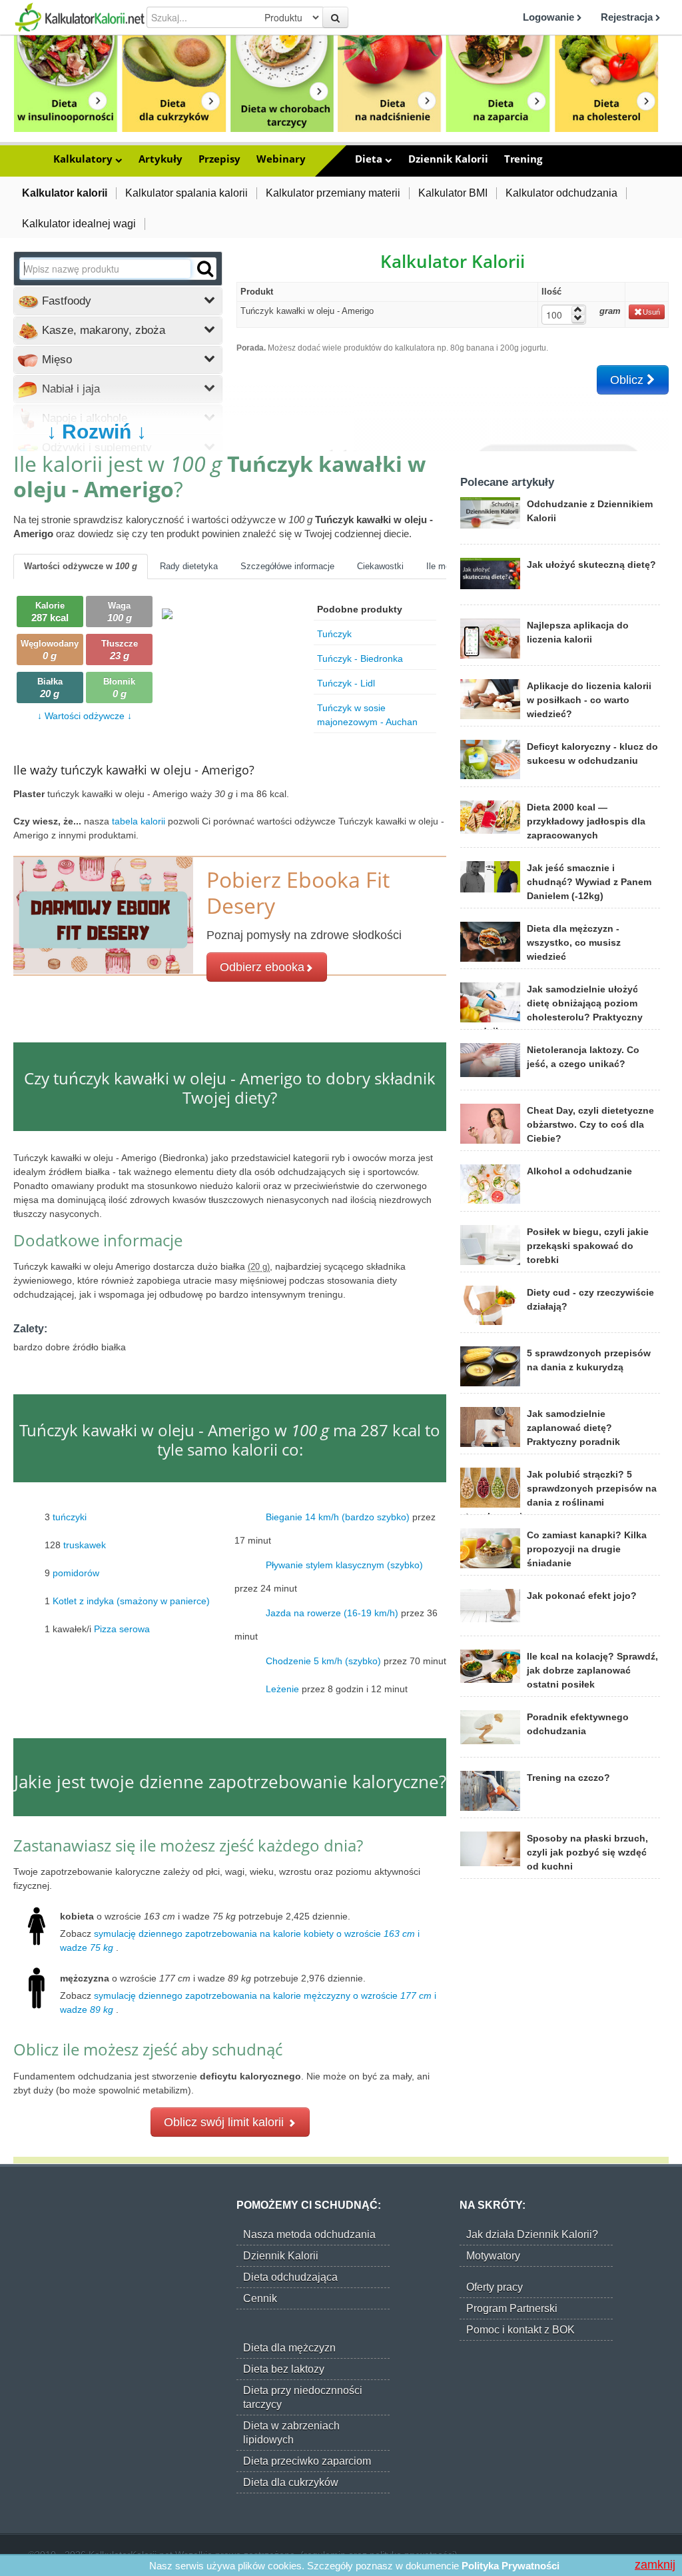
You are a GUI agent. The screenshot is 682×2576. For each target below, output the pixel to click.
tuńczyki (70, 1517)
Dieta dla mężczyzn (289, 2348)
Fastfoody (65, 301)
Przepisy (219, 159)
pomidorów (76, 1573)
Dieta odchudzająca (290, 2277)
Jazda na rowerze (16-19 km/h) (332, 1613)
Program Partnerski (512, 2308)
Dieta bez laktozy (284, 2369)
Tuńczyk (334, 634)
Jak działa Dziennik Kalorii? (532, 2234)
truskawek (85, 1545)
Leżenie (282, 1689)
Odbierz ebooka (262, 967)
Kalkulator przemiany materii (333, 193)
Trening (523, 159)
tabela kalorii (140, 821)
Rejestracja (628, 17)
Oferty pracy (495, 2287)
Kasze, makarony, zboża (102, 330)
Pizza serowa (122, 1629)
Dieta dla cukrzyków (291, 2482)
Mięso (55, 360)
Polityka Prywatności (511, 2566)
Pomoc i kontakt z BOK (520, 2330)
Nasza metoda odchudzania (309, 2234)
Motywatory (493, 2256)
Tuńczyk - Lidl (346, 683)
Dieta (370, 159)
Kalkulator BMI (453, 193)
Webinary (281, 159)
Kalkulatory (84, 159)
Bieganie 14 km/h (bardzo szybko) (338, 1517)
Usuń (651, 312)
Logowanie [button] (550, 17)
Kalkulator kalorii (65, 193)
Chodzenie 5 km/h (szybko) (323, 1661)
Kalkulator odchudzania (561, 193)
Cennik (260, 2298)
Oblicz (628, 380)
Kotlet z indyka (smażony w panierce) (131, 1601)
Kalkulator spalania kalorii (186, 193)
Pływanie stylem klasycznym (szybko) (344, 1565)
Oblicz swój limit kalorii (225, 2122)
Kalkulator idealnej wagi (79, 224)
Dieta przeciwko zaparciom (307, 2461)
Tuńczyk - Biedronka (360, 658)
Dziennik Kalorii (448, 159)
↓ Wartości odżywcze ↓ (85, 716)
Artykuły (161, 159)
